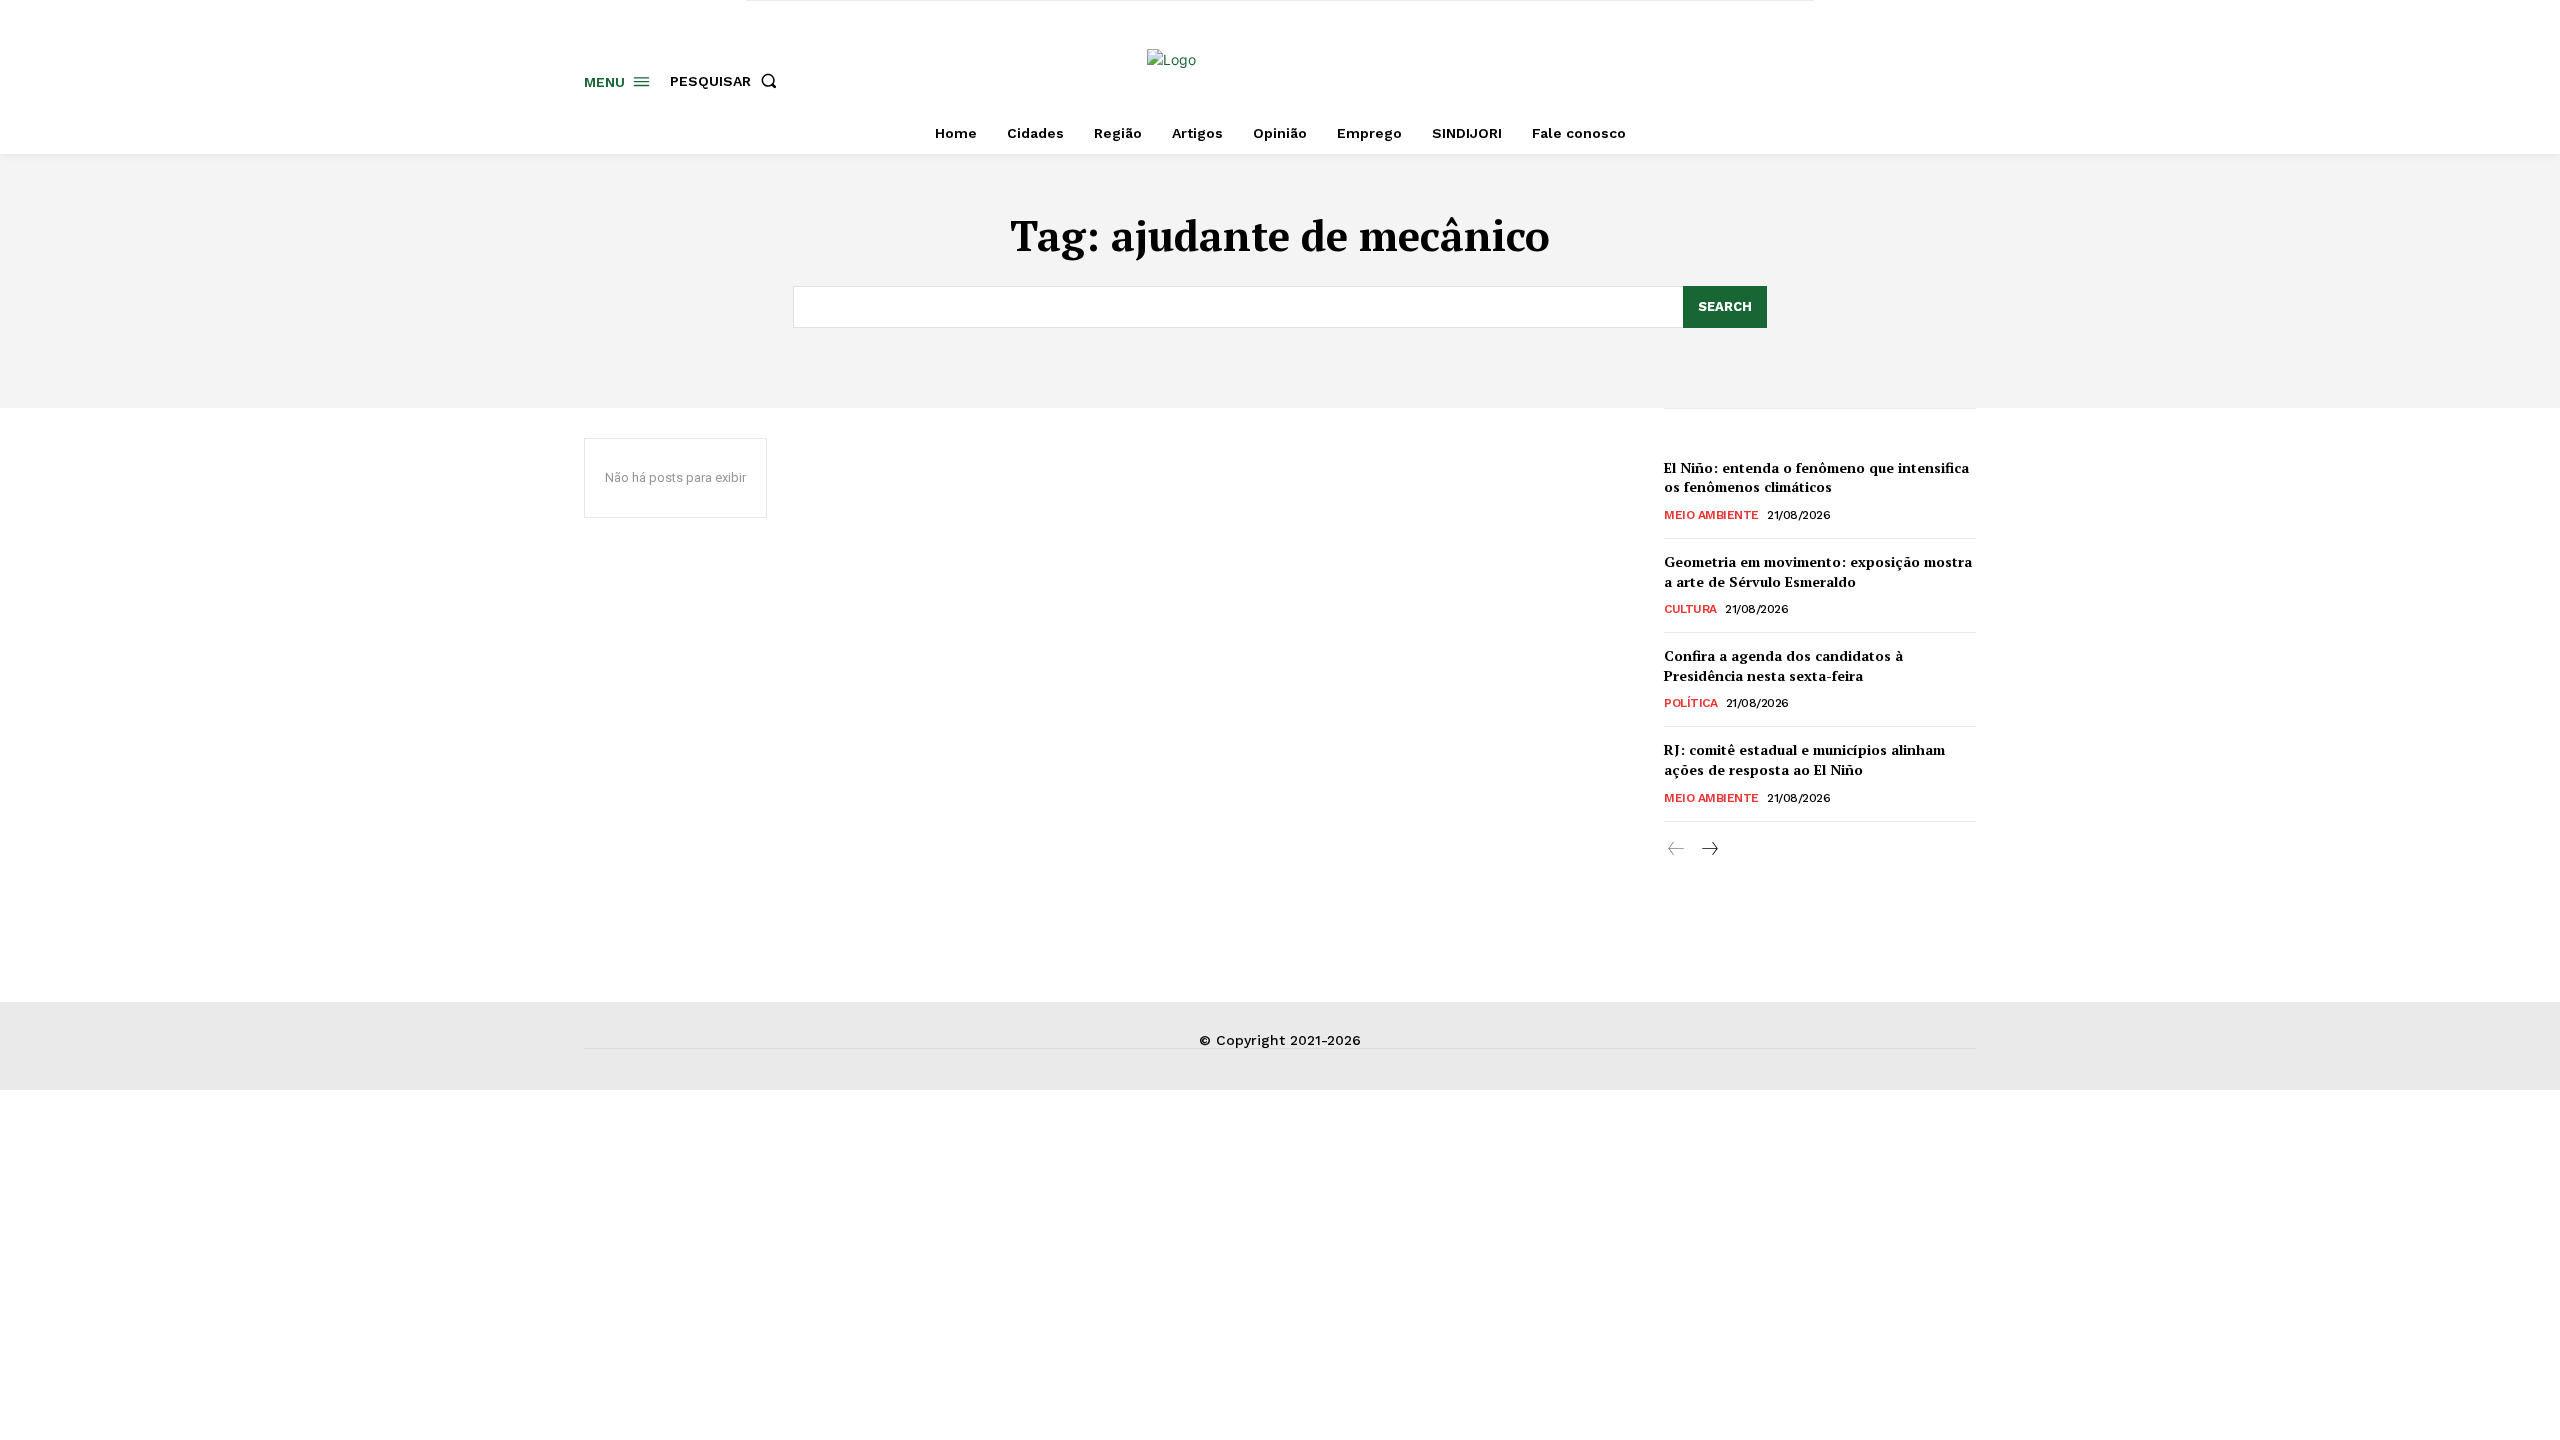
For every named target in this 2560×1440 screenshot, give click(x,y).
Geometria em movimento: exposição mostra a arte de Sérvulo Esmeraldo (1818, 571)
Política (1690, 703)
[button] (727, 81)
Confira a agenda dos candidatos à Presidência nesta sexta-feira (1783, 665)
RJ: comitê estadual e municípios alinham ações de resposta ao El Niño (1804, 759)
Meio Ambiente (1711, 515)
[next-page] (1708, 849)
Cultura (1690, 609)
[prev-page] (1676, 849)
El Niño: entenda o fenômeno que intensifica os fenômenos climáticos (1816, 477)
